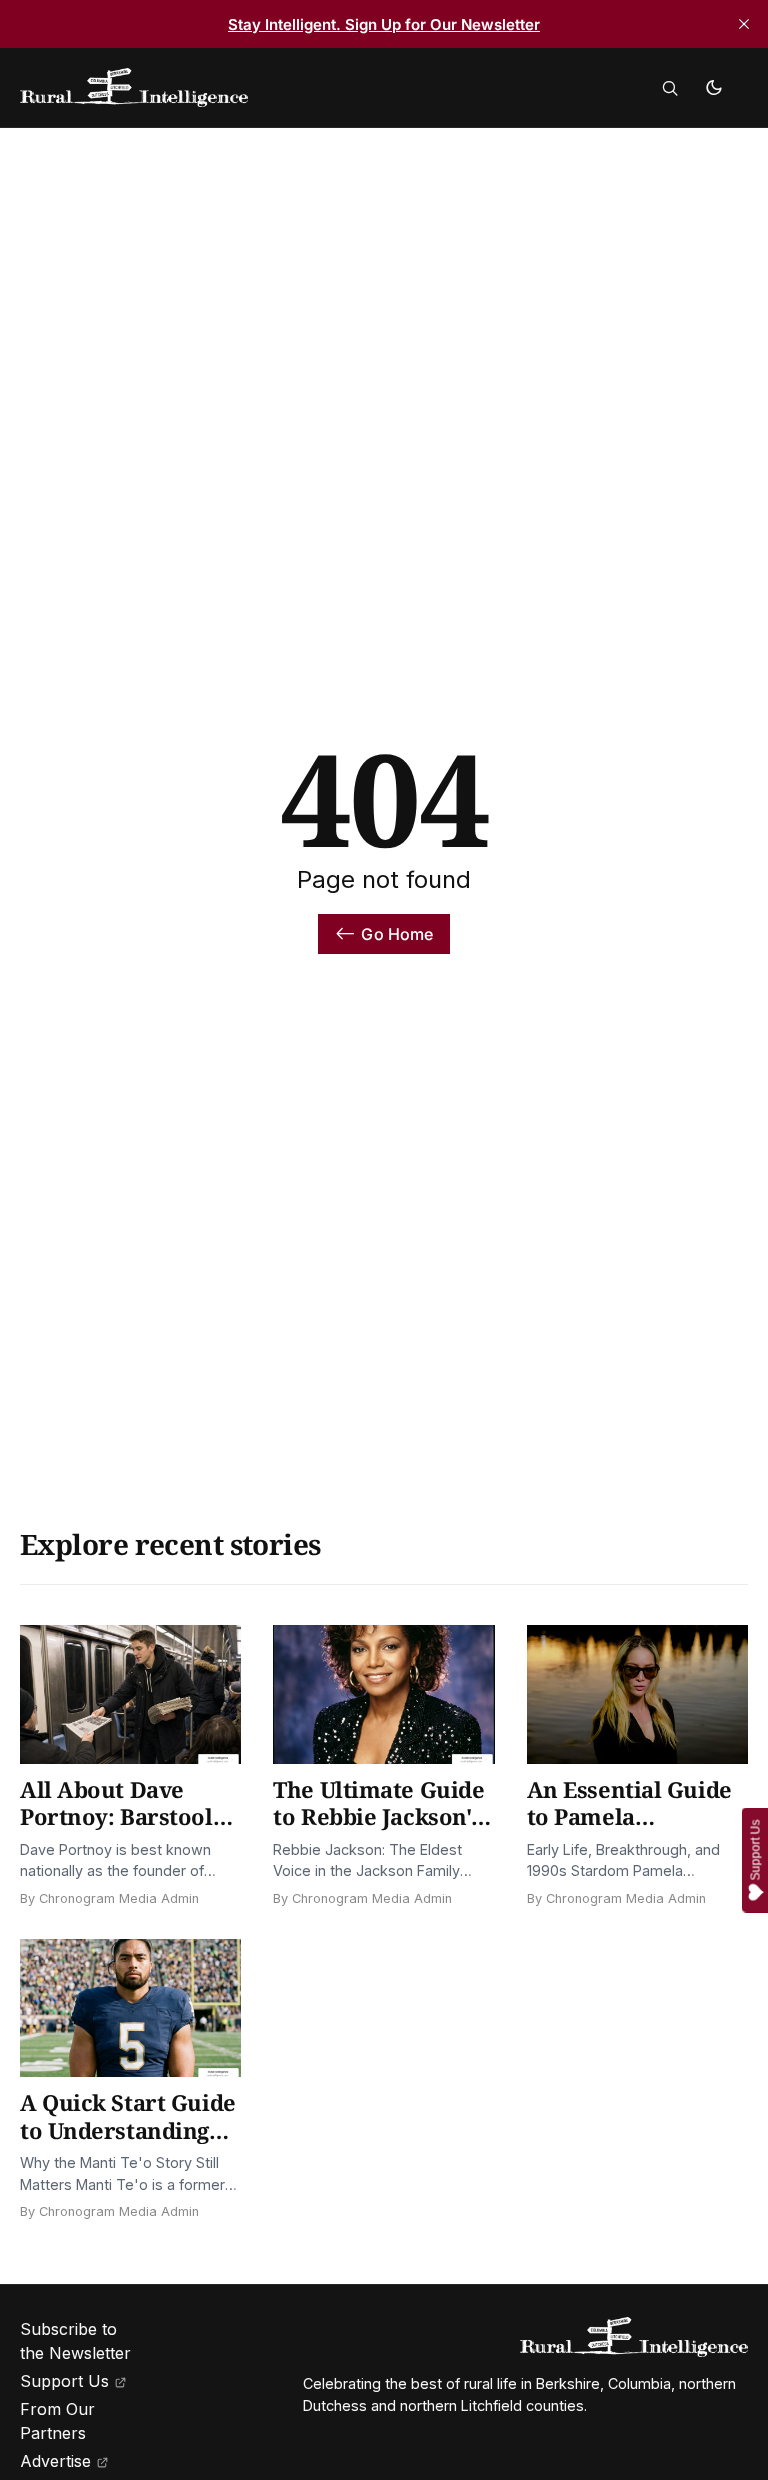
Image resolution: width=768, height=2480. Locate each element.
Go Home (397, 934)
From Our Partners (57, 2421)
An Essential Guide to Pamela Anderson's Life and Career (635, 1830)
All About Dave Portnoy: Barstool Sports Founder (116, 1816)
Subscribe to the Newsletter (75, 2341)
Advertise (55, 2461)
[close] (744, 24)
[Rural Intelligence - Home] (227, 88)
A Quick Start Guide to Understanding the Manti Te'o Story (129, 2129)
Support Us (64, 2381)
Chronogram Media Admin (119, 1898)
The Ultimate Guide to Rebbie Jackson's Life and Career (378, 1816)
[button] (670, 88)
